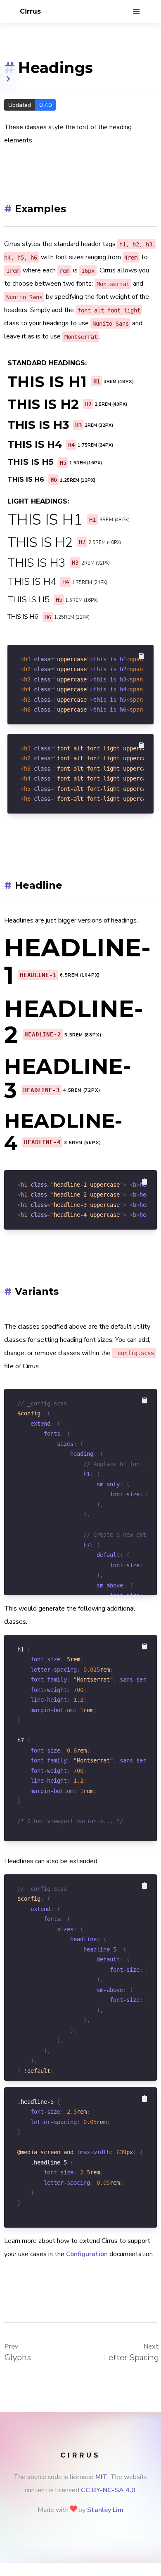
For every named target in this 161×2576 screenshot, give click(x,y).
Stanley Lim (105, 2510)
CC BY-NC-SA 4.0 (108, 2490)
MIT (101, 2477)
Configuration (87, 2254)
